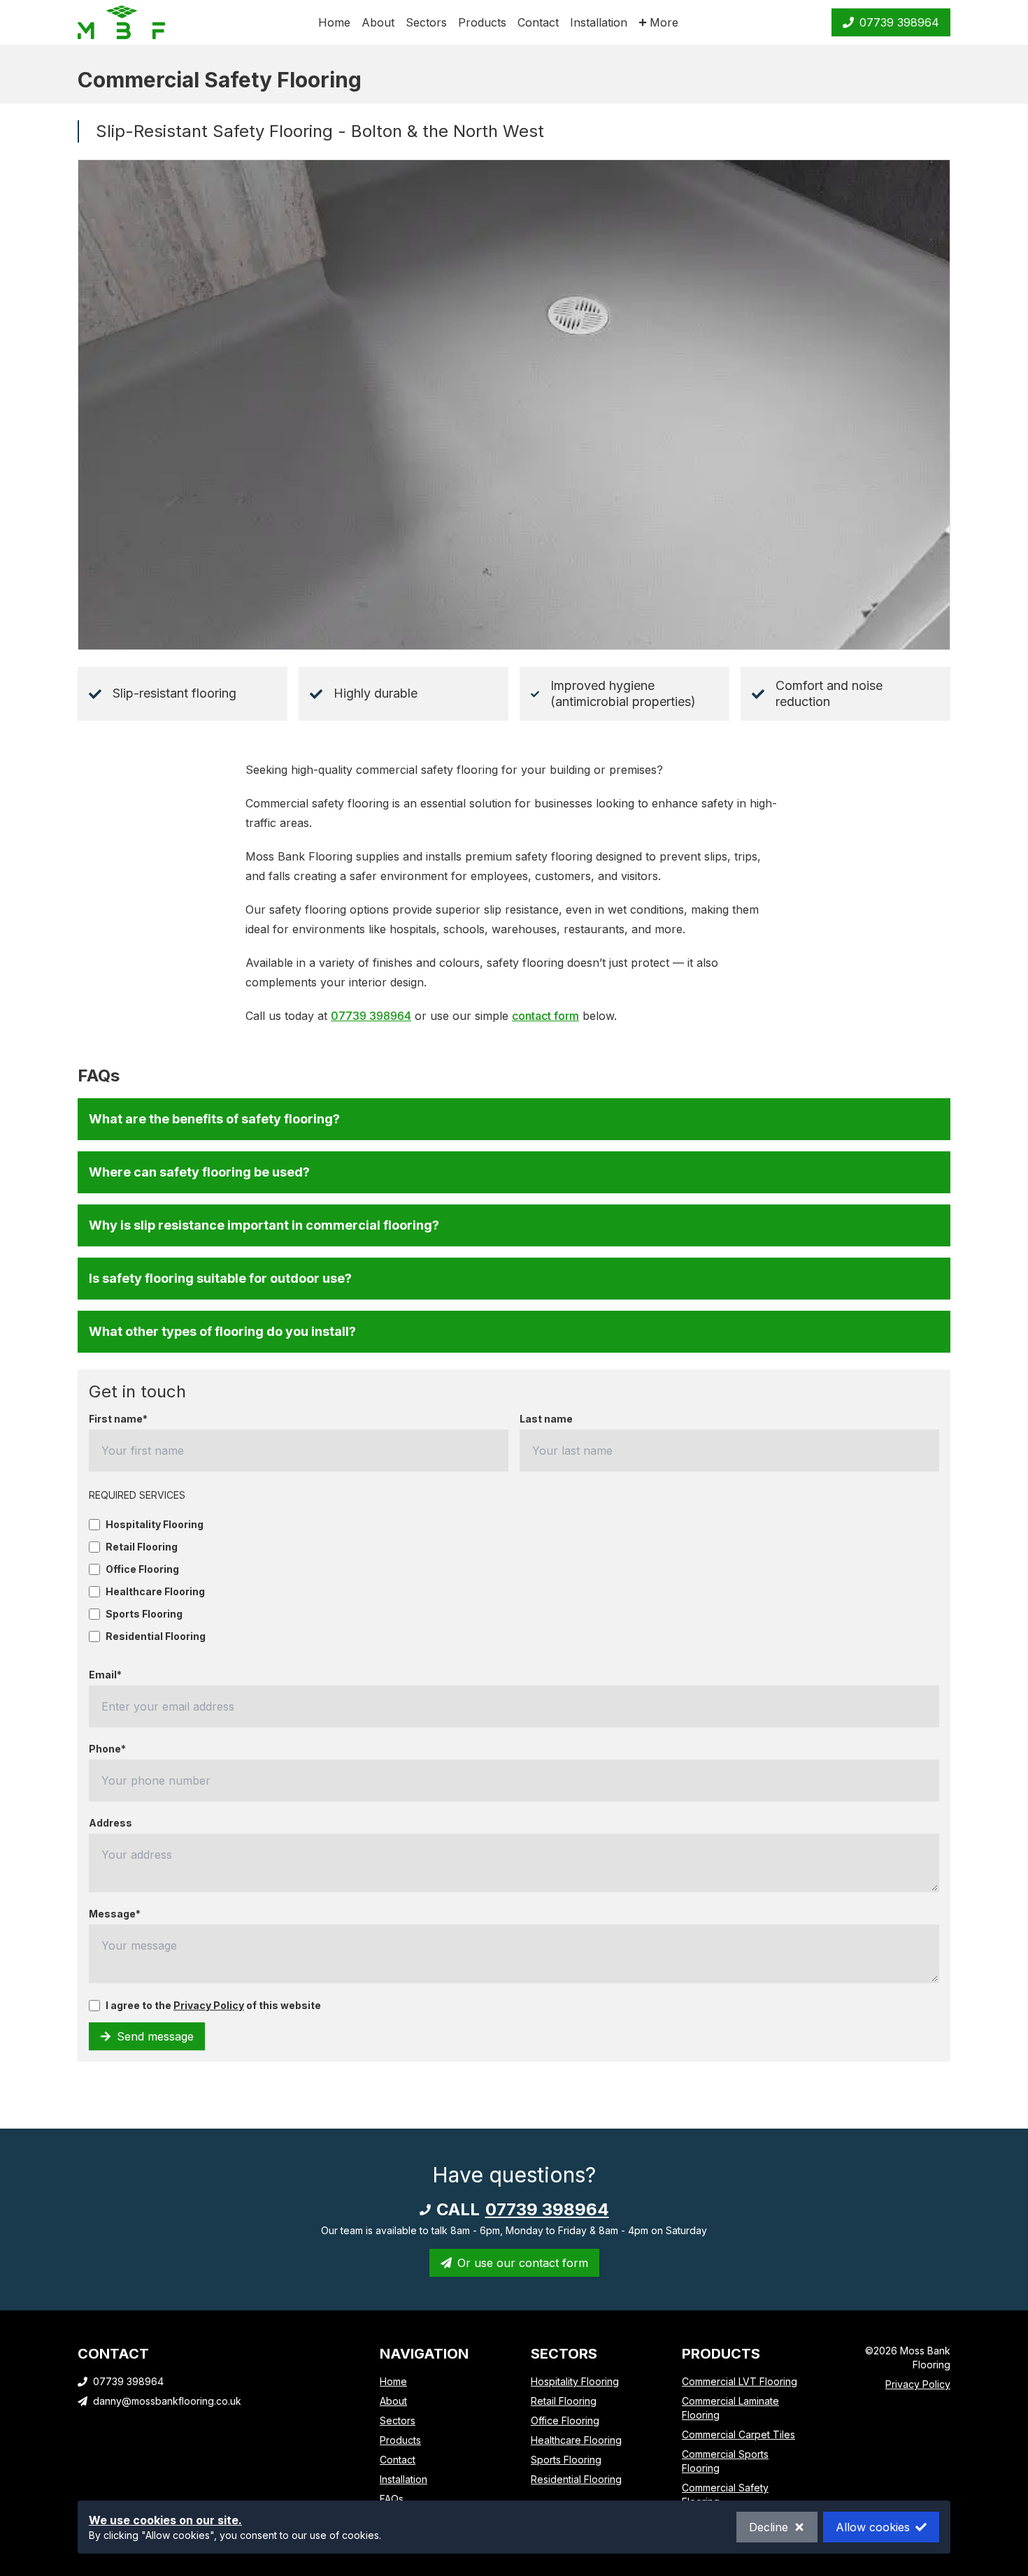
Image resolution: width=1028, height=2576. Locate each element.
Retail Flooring (142, 1547)
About (378, 22)
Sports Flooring (144, 1614)
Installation (599, 22)
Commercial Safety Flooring (725, 2495)
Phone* (107, 1749)
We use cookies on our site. (165, 2520)
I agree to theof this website (213, 2006)
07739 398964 (899, 22)
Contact (538, 22)
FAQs (392, 2499)
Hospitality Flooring (155, 1525)
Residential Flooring (156, 1636)
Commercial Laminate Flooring (730, 2408)
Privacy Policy (209, 2005)
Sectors (426, 22)
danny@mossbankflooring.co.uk (167, 2401)
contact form (545, 1016)
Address (110, 1823)
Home (334, 22)
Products (482, 22)
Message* (115, 1914)
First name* (118, 1419)
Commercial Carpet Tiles (738, 2434)
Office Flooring (142, 1569)
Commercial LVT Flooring (740, 2381)
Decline (769, 2527)
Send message (155, 2036)
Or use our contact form (523, 2263)
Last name (546, 1419)
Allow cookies (873, 2527)
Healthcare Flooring (155, 1592)
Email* (105, 1675)
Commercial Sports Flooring (725, 2461)
